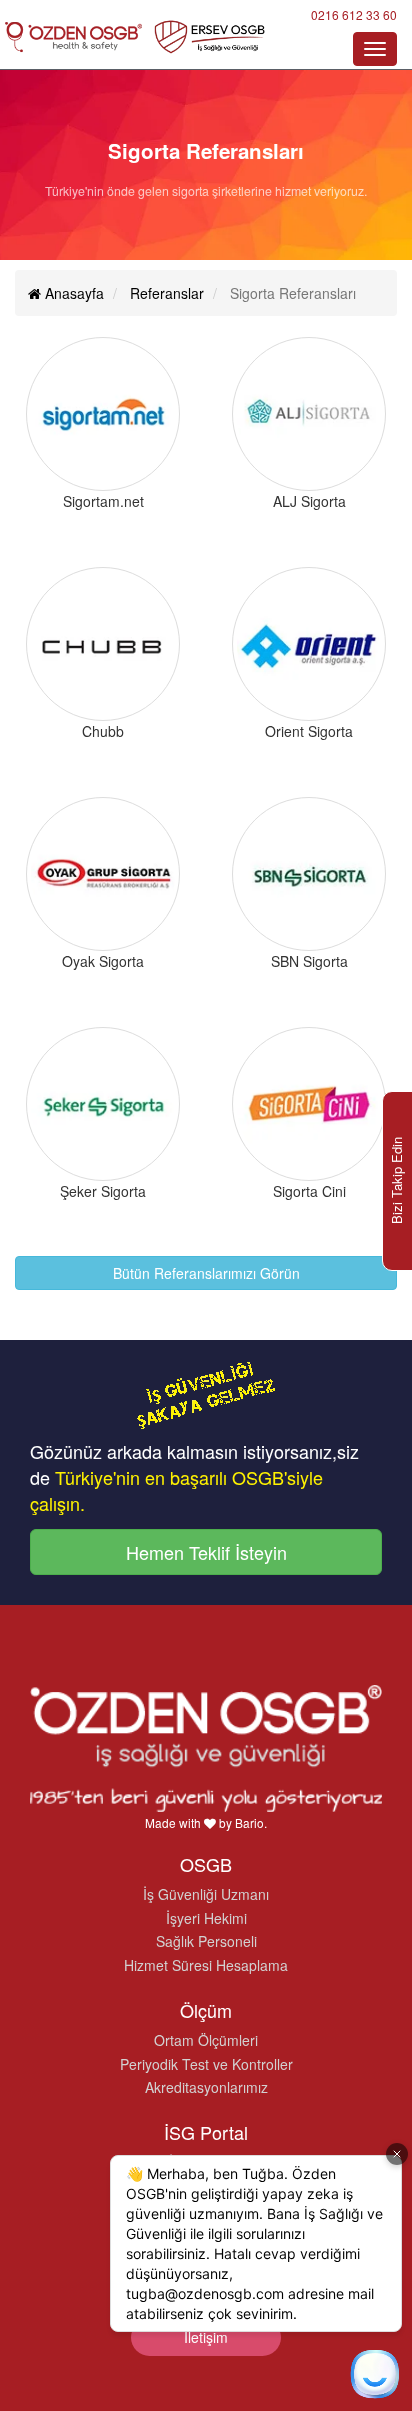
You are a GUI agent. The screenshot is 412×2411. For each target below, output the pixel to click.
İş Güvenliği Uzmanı (206, 1894)
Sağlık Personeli (206, 1941)
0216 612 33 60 (354, 14)
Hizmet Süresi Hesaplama (206, 1965)
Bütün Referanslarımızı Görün (206, 1273)
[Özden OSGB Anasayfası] (135, 36)
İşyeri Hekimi (206, 1918)
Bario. (251, 1822)
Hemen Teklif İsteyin (206, 1552)
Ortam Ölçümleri (206, 2040)
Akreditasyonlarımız (206, 2087)
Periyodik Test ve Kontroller (206, 2064)
